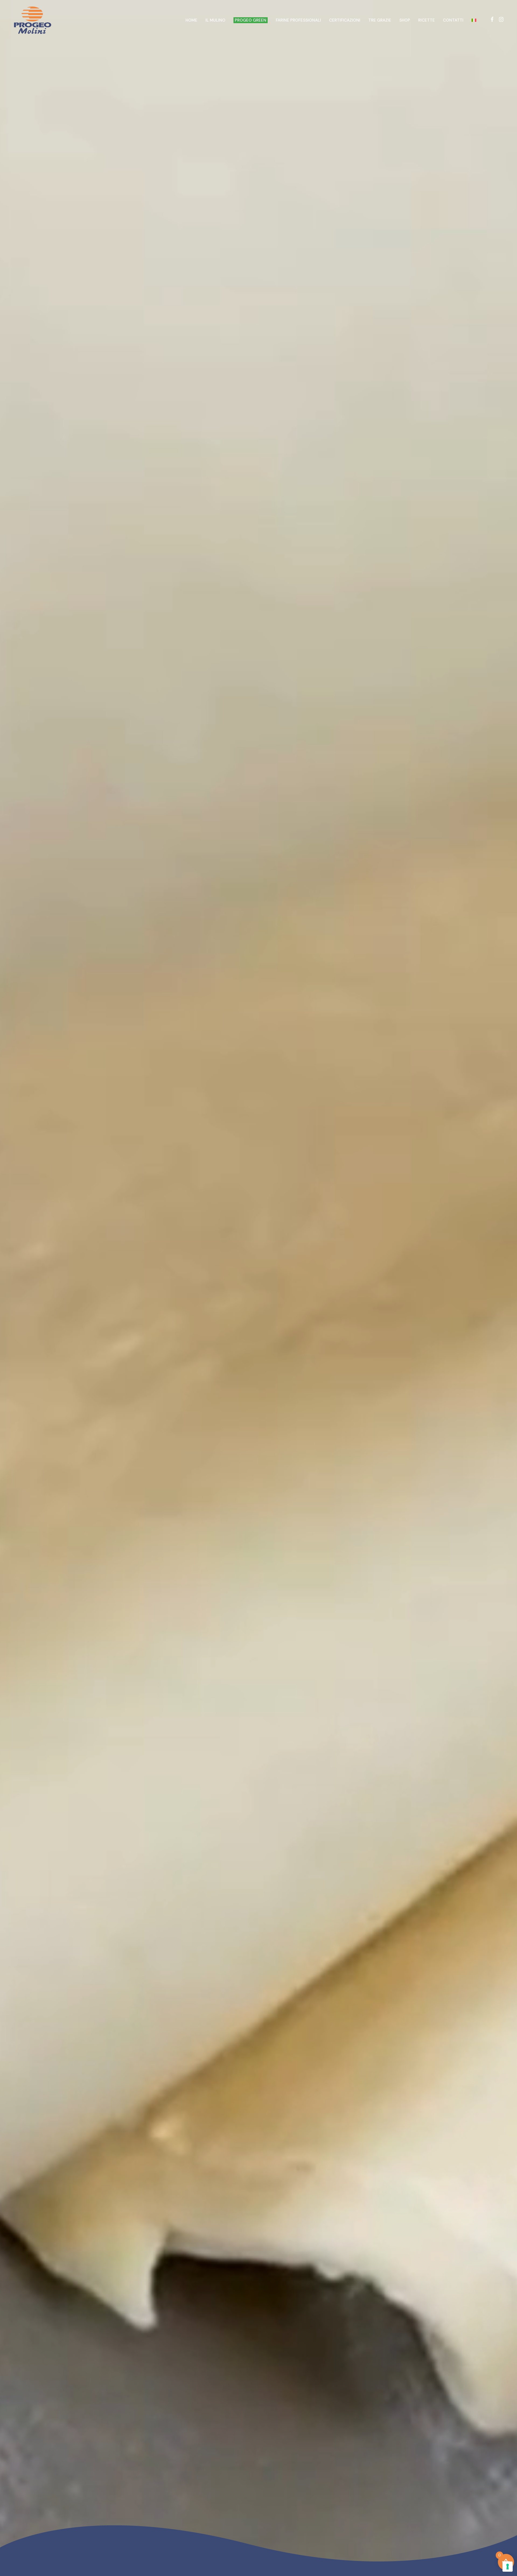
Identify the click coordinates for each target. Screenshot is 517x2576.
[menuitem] (474, 20)
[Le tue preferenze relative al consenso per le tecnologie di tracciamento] (508, 2567)
